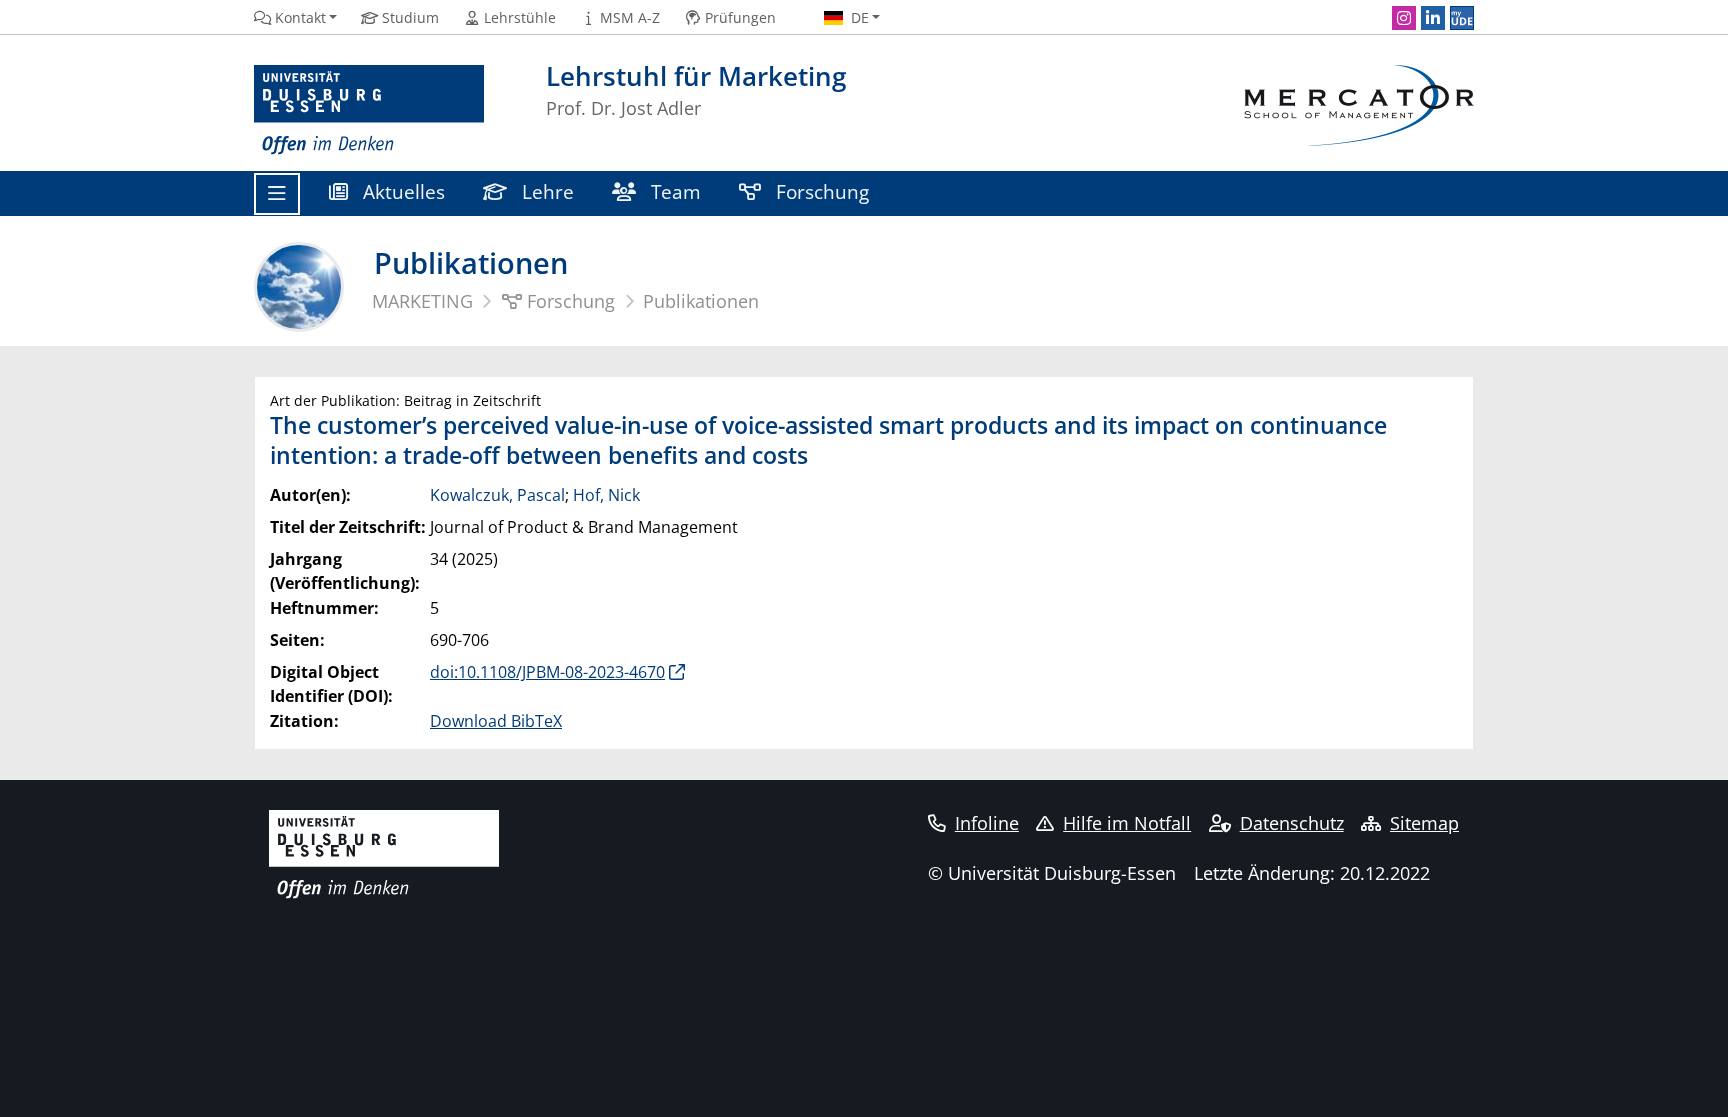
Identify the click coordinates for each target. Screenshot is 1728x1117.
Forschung (820, 191)
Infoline (987, 823)
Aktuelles (401, 191)
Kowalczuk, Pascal (497, 495)
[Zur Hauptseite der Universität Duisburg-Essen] (369, 110)
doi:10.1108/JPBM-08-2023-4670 (547, 672)
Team (673, 191)
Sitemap (1424, 823)
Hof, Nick (606, 495)
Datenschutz (1292, 823)
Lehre (545, 191)
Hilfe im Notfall (1127, 823)
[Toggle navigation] (277, 194)
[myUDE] (1462, 18)
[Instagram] (1404, 18)
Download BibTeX (496, 721)
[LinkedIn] (1433, 18)
